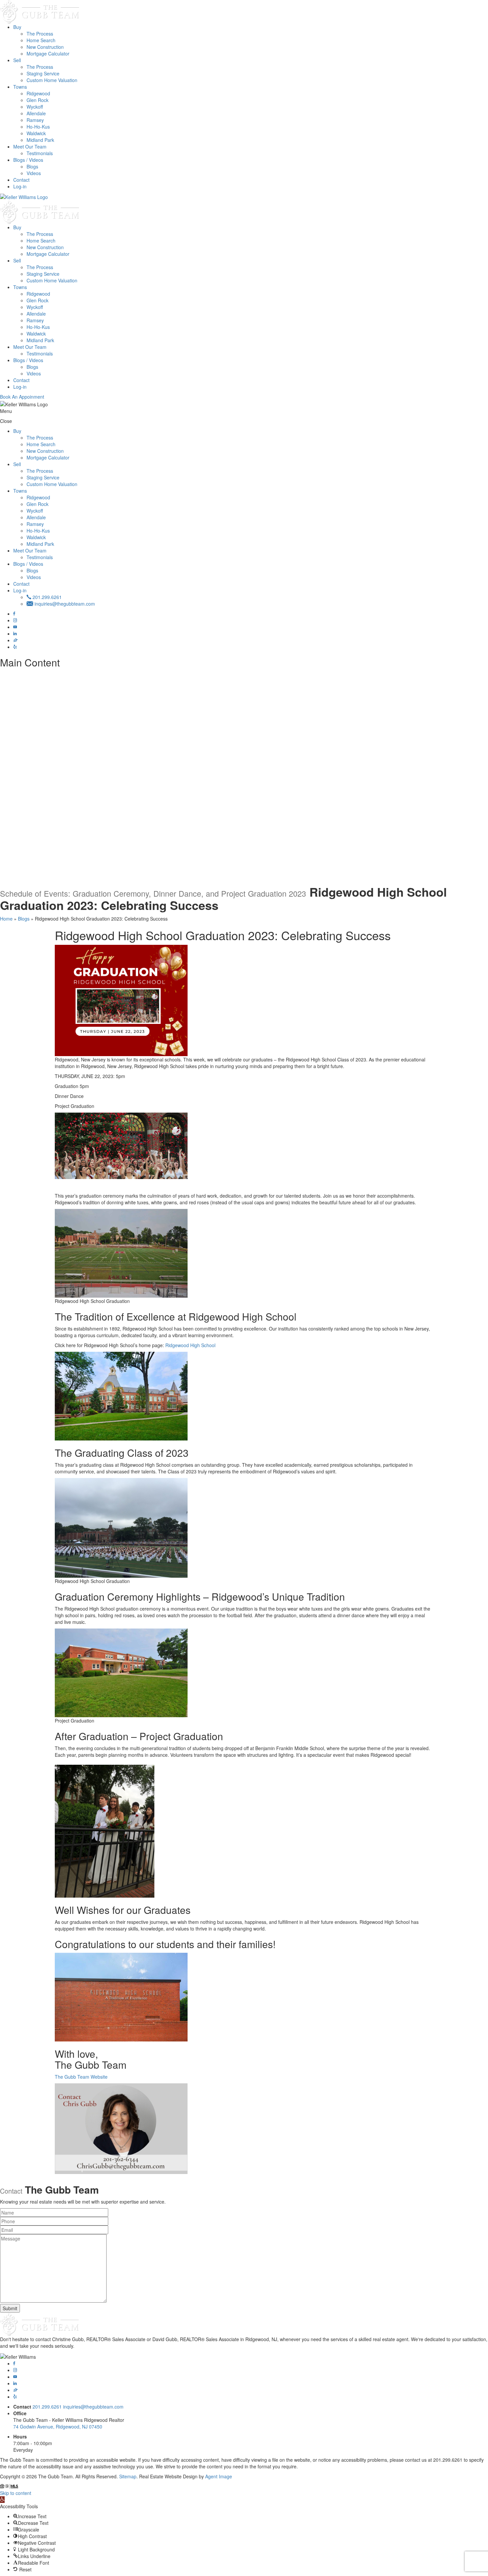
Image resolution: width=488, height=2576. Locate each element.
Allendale (36, 113)
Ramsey (35, 120)
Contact (21, 180)
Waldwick (36, 133)
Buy (17, 27)
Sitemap (128, 2476)
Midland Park (40, 140)
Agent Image (219, 2476)
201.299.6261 (46, 597)
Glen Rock (38, 100)
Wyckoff (35, 107)
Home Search (41, 40)
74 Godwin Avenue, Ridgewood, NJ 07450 (58, 2427)
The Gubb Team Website (81, 2077)
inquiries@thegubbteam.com (64, 604)
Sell (17, 60)
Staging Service (43, 73)
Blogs (32, 166)
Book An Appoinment (22, 397)
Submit (10, 2308)
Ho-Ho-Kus (38, 127)
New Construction (45, 47)
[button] (2, 2500)
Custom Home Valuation (52, 80)
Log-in (20, 186)
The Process (40, 34)
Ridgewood (38, 93)
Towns (20, 87)
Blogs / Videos (28, 160)
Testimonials (40, 153)
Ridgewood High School (190, 1345)
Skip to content (16, 2493)
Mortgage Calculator (48, 53)
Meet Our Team (30, 147)
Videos (34, 173)
